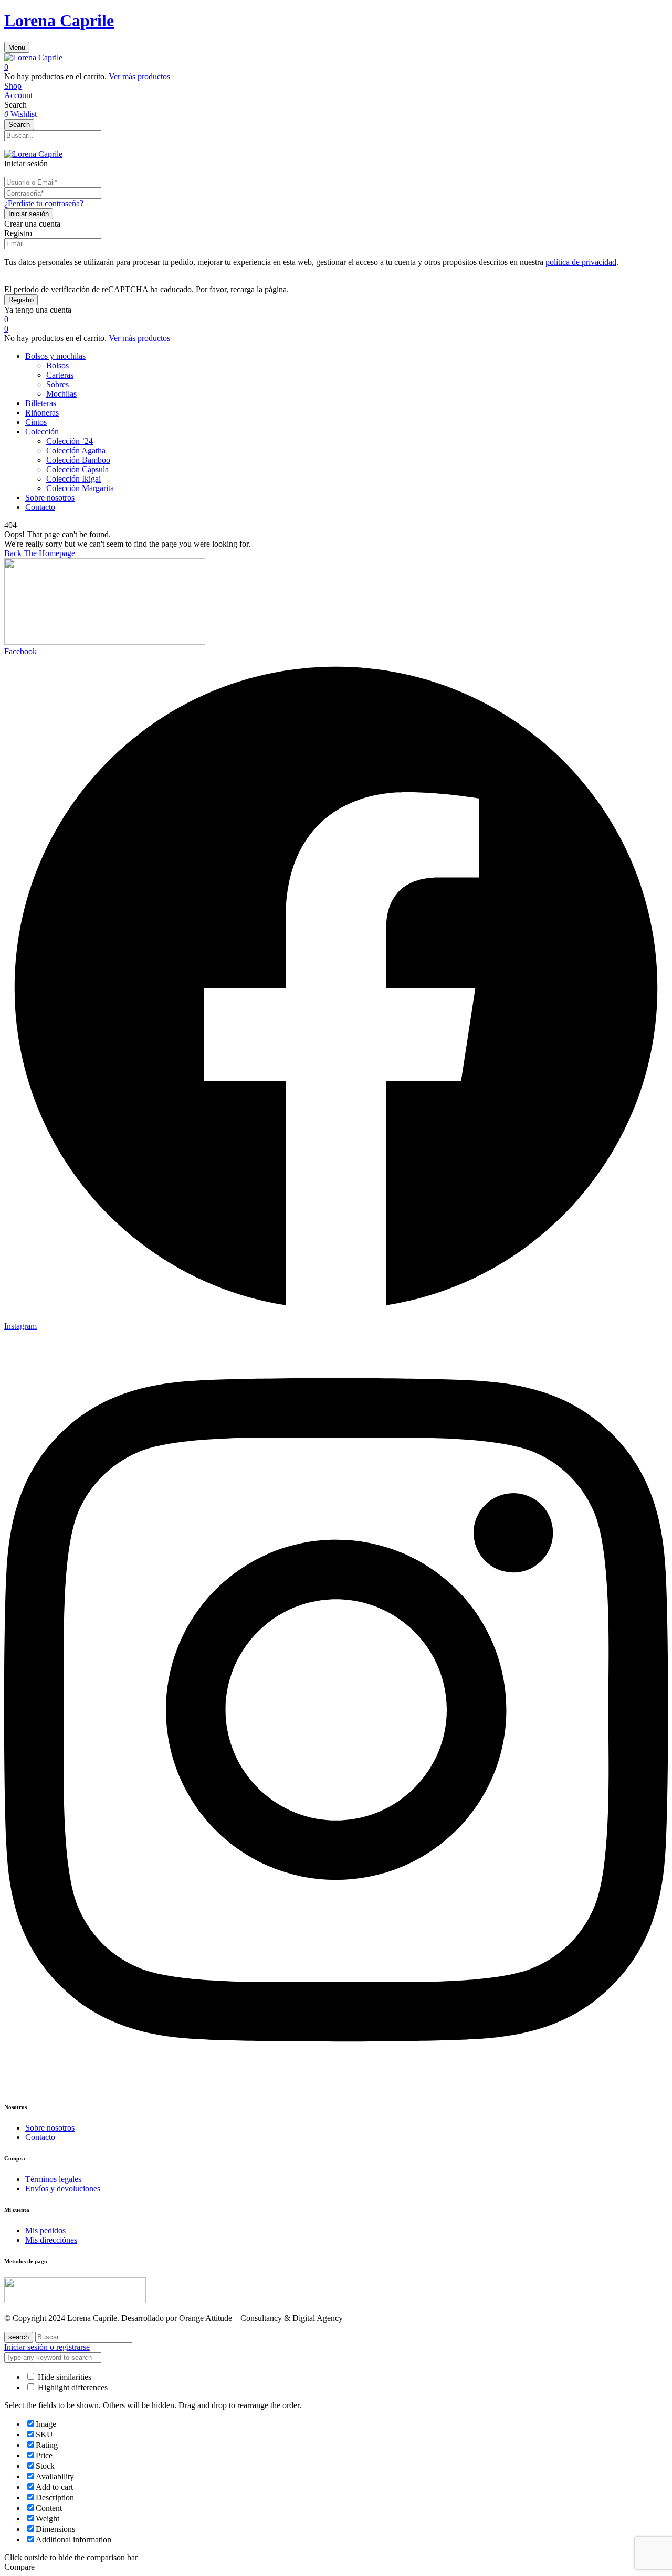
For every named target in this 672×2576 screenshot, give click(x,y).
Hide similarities (64, 2377)
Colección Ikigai (73, 479)
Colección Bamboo (78, 460)
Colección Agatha (76, 450)
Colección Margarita (80, 488)
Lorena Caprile (59, 20)
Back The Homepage (40, 553)
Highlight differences (72, 2387)
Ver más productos (139, 76)
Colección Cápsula (77, 469)
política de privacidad (581, 262)
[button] (336, 67)
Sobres (57, 384)
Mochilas (61, 394)
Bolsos (57, 365)
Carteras (60, 375)
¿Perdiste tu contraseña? (44, 203)
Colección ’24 (70, 441)
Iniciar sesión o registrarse (47, 2347)
